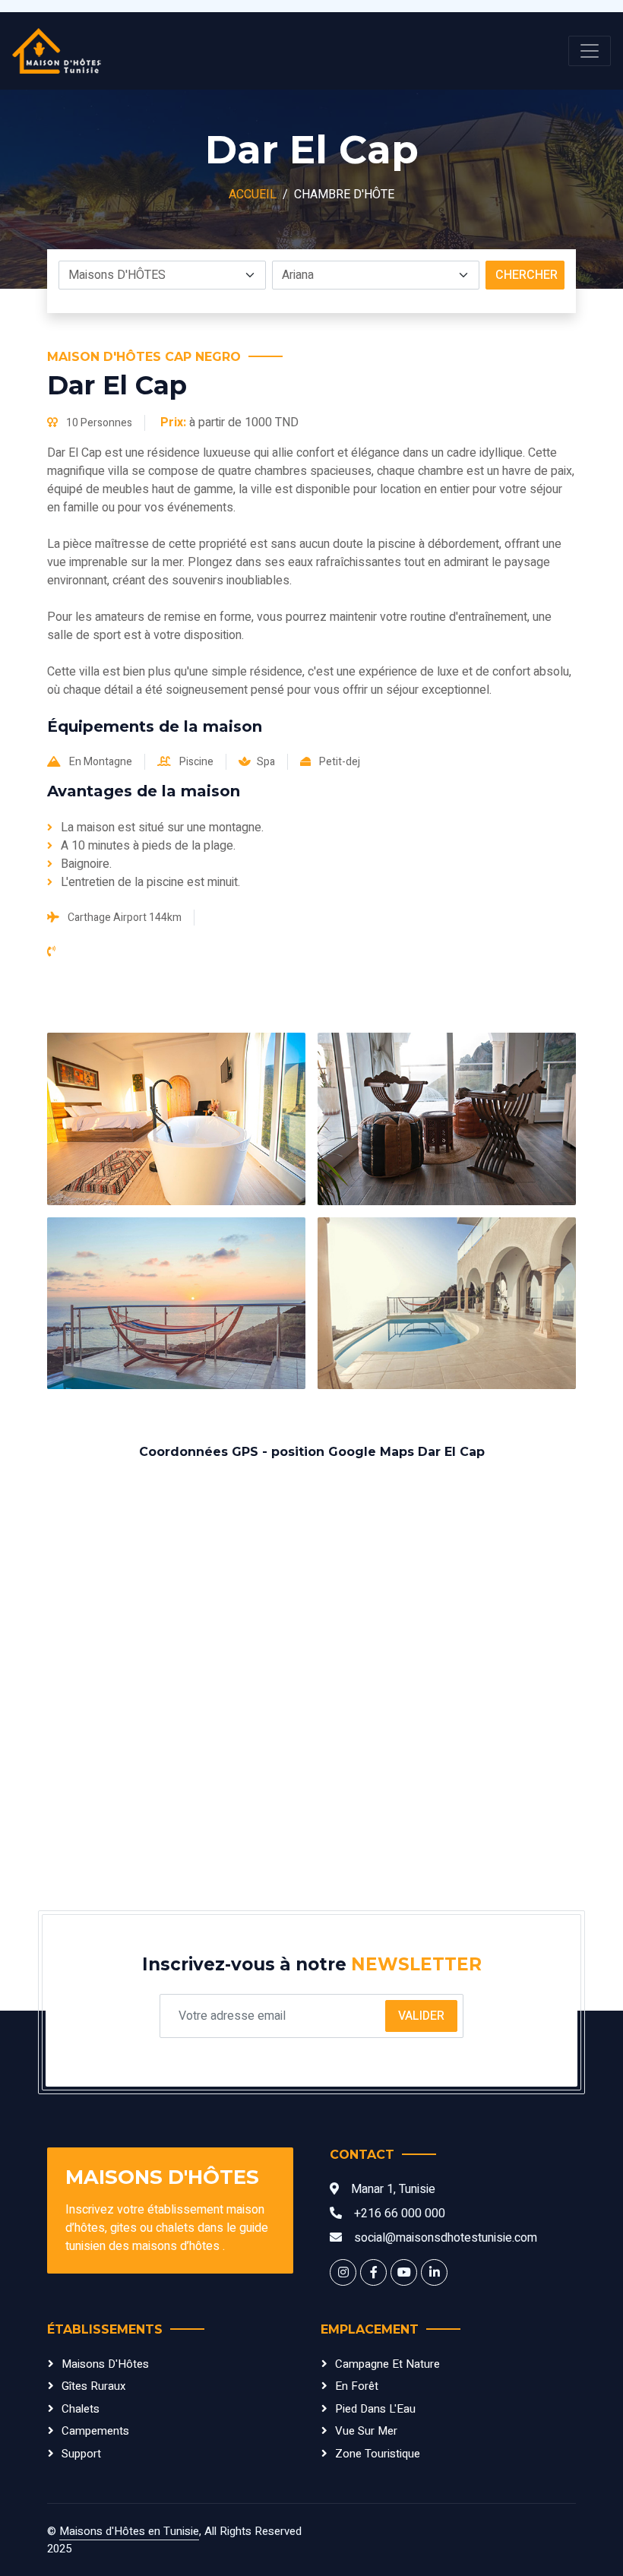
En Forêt (357, 2386)
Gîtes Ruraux (93, 2386)
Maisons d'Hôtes (105, 2364)
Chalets (81, 2409)
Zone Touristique (378, 2454)
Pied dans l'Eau (375, 2409)
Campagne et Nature (387, 2364)
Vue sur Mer (366, 2431)
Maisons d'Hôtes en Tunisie (129, 2531)
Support (81, 2454)
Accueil (253, 195)
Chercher (527, 275)
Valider (421, 2016)
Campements (95, 2431)
